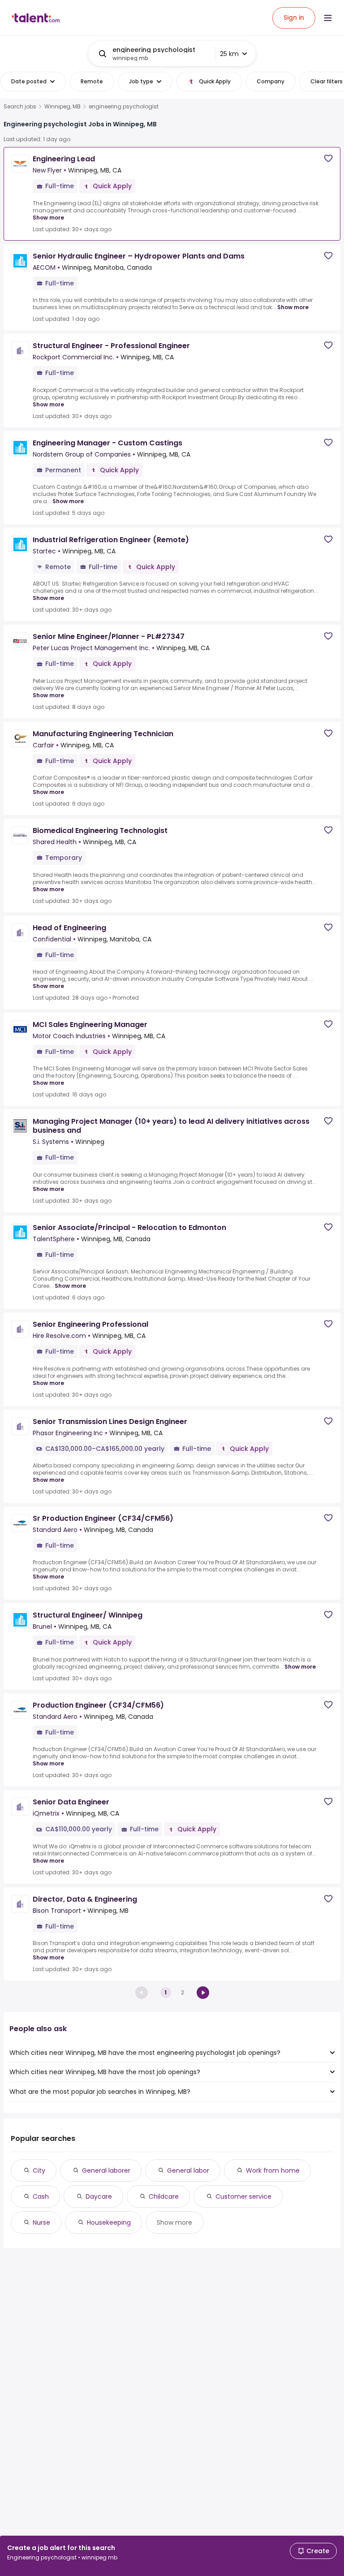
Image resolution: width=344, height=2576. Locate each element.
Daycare (99, 2196)
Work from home (273, 2170)
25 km (229, 54)
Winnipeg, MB (62, 107)
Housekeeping (109, 2222)
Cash (41, 2196)
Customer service (243, 2196)
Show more (48, 218)
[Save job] (328, 158)
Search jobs (20, 107)
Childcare (164, 2196)
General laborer (106, 2170)
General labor (188, 2170)
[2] (203, 1993)
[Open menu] (328, 18)
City (39, 2170)
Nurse (41, 2222)
